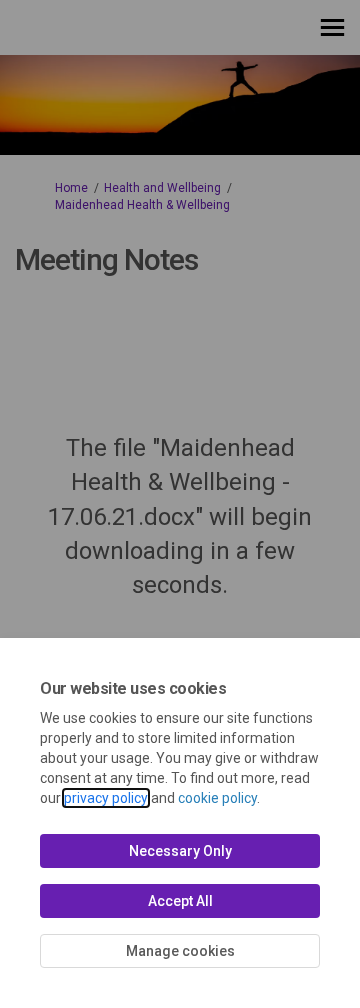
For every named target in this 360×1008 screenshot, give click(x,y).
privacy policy (106, 798)
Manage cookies (180, 951)
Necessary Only (180, 851)
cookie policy (217, 798)
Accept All (180, 901)
